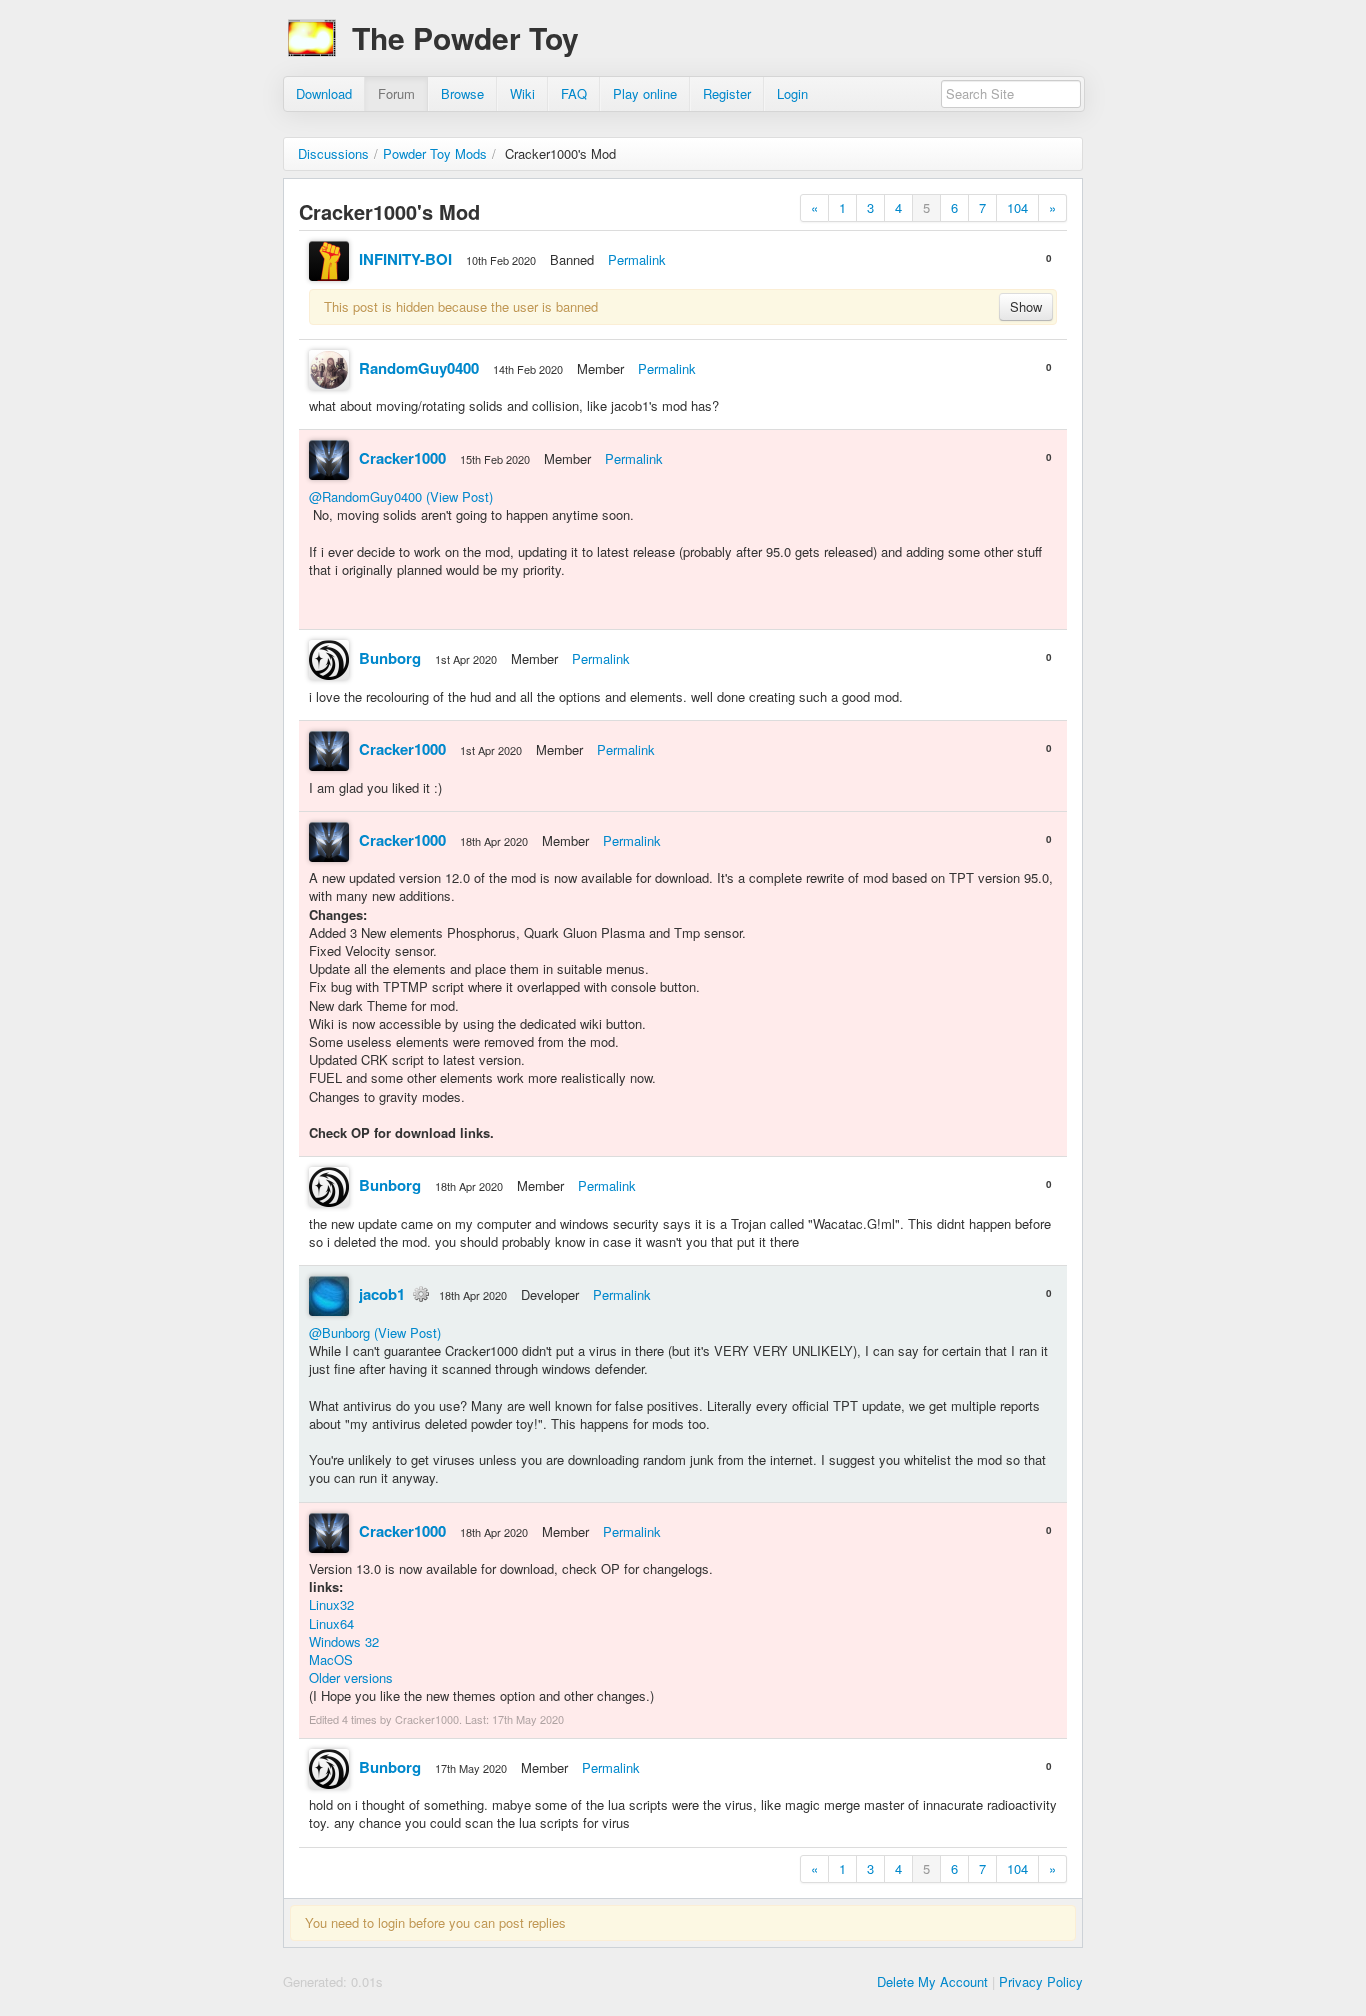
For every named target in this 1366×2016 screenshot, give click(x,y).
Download (324, 93)
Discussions (333, 153)
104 (1017, 207)
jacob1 (382, 1294)
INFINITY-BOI (405, 259)
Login (792, 93)
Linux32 (331, 1604)
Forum (396, 93)
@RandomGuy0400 (365, 496)
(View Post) (459, 496)
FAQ (574, 93)
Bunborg (390, 658)
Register (727, 93)
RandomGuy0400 (419, 368)
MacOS (331, 1659)
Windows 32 (344, 1641)
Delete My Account (932, 1981)
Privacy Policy (1041, 1981)
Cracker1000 (402, 458)
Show (1026, 306)
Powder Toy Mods (435, 153)
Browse (462, 93)
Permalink (637, 259)
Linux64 (331, 1623)
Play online (645, 93)
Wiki (522, 93)
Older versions (351, 1677)
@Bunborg (339, 1332)
